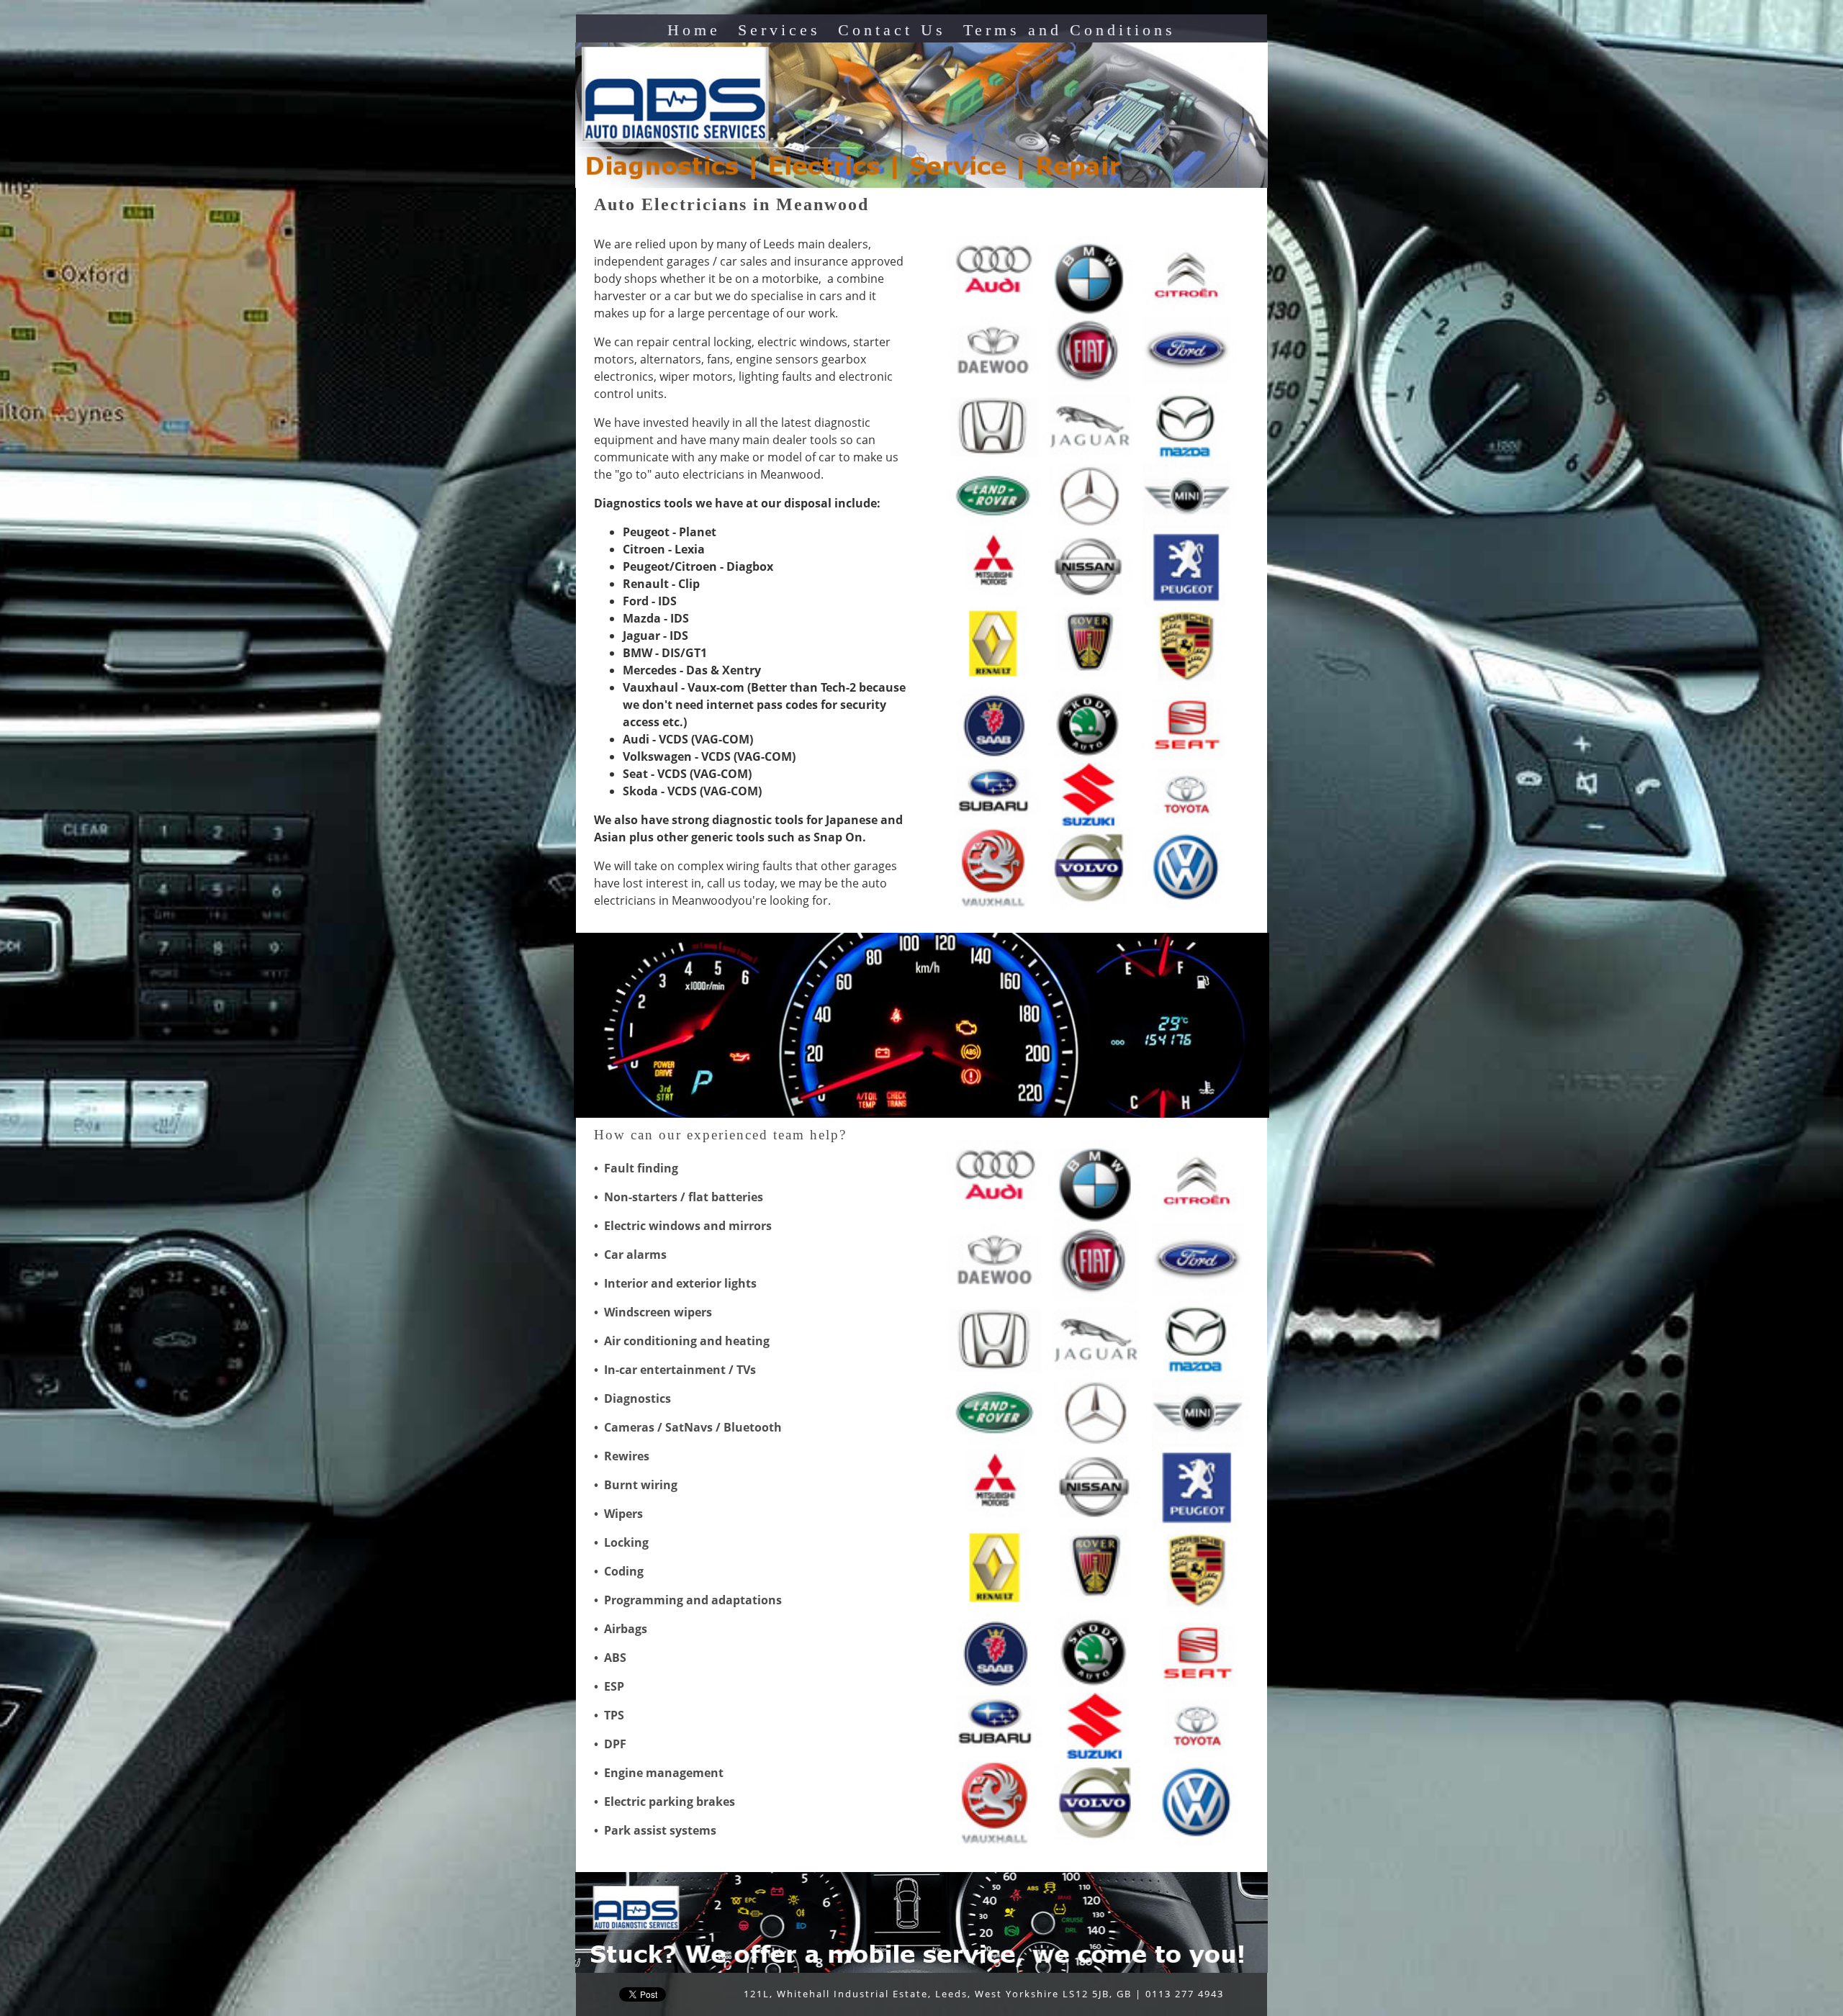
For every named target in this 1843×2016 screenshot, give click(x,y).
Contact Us (892, 30)
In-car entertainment (665, 1370)
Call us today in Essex (817, 1370)
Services (779, 30)
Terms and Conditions (1069, 30)
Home (694, 30)
